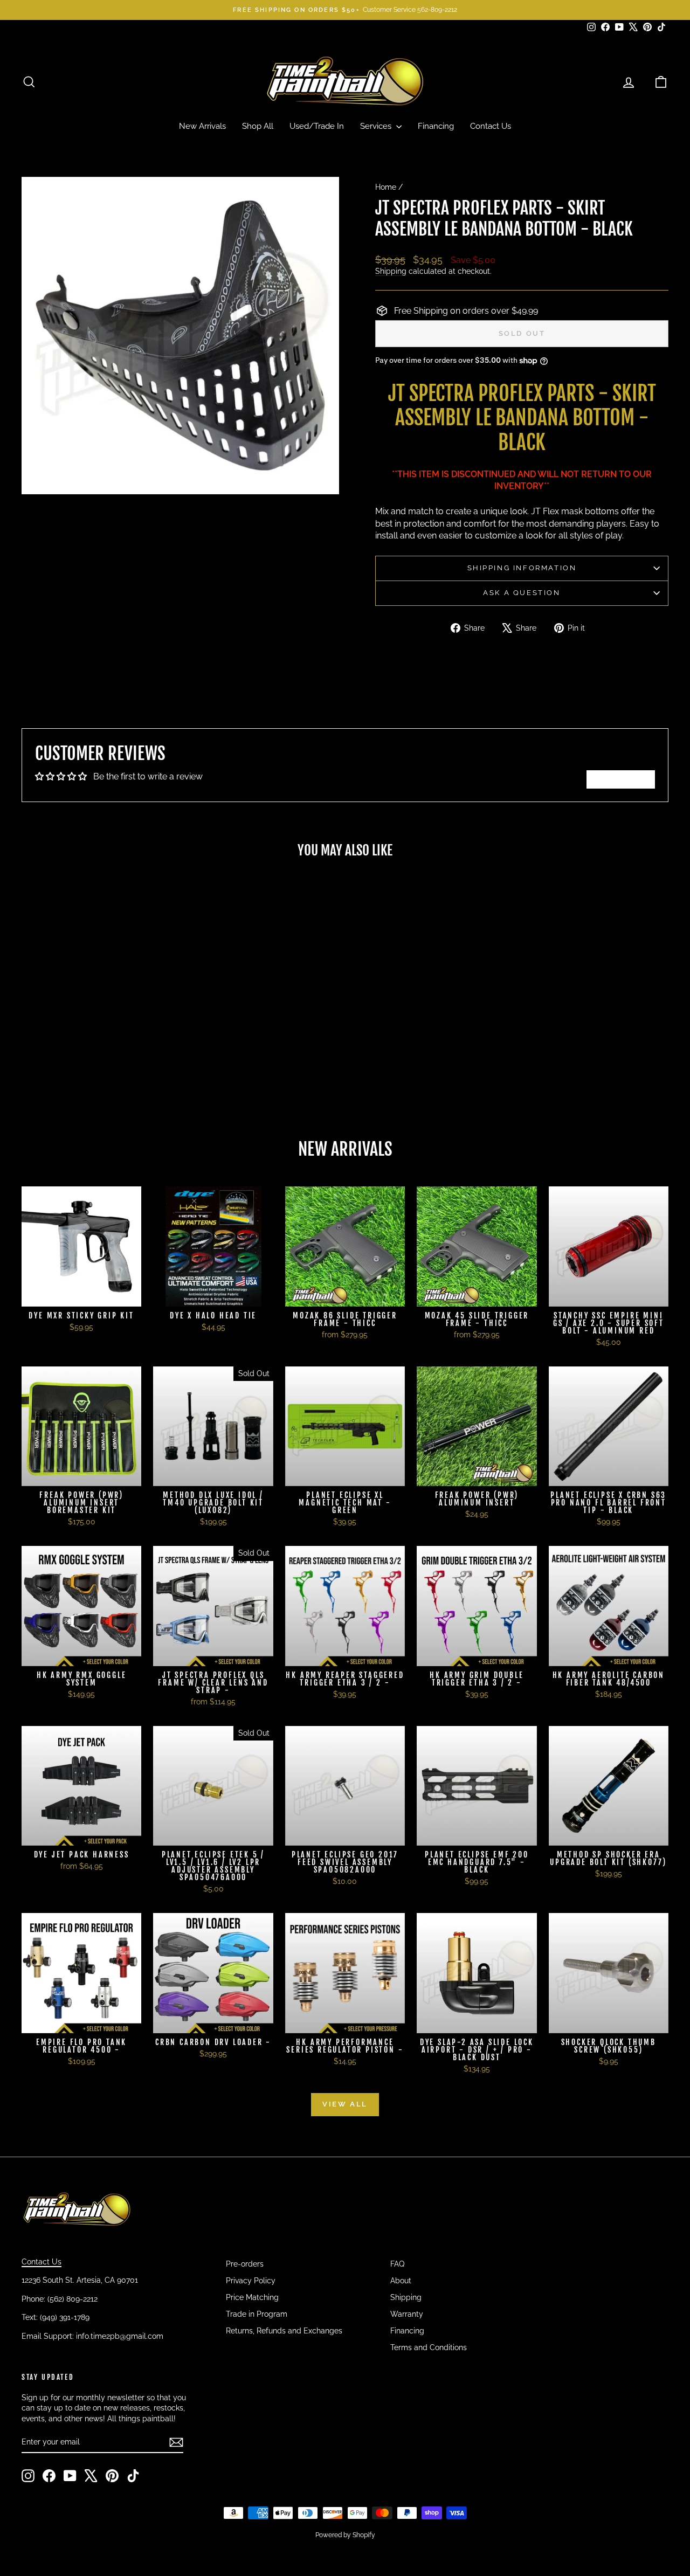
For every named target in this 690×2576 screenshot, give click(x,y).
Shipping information (522, 568)
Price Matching (252, 2297)
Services (377, 126)
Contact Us (491, 126)
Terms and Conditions (429, 2347)
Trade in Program (257, 2314)
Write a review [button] (621, 779)
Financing (436, 126)
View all (345, 2104)
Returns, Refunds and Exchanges (284, 2331)
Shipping (391, 271)
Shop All (258, 126)
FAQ (397, 2264)
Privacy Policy (251, 2281)
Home (386, 187)
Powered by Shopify (345, 2535)
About (401, 2281)
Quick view (98, 1027)
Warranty (407, 2314)
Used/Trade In (317, 126)
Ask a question (522, 593)
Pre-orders (245, 2264)
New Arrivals (202, 126)
